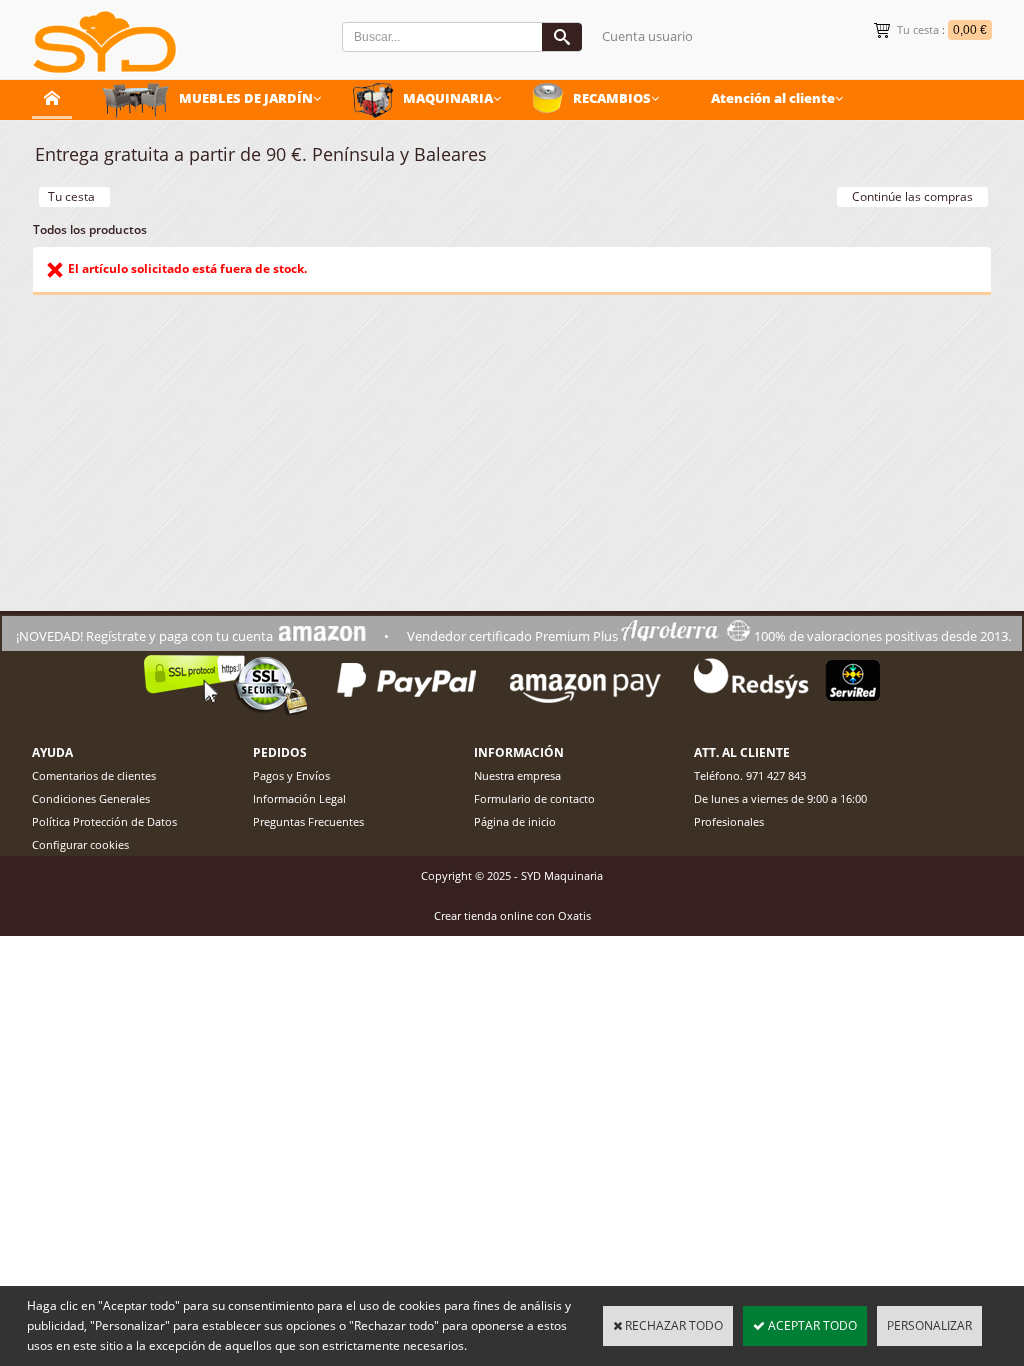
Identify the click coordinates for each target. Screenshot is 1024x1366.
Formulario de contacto (534, 798)
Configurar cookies (80, 844)
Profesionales (729, 821)
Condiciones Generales (91, 798)
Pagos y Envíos (291, 775)
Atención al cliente (773, 98)
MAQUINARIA (448, 98)
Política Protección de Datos (104, 821)
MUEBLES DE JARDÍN (246, 98)
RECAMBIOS (612, 98)
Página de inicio (515, 821)
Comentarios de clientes (94, 775)
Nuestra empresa (517, 775)
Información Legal (299, 798)
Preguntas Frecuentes (308, 821)
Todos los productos (90, 229)
